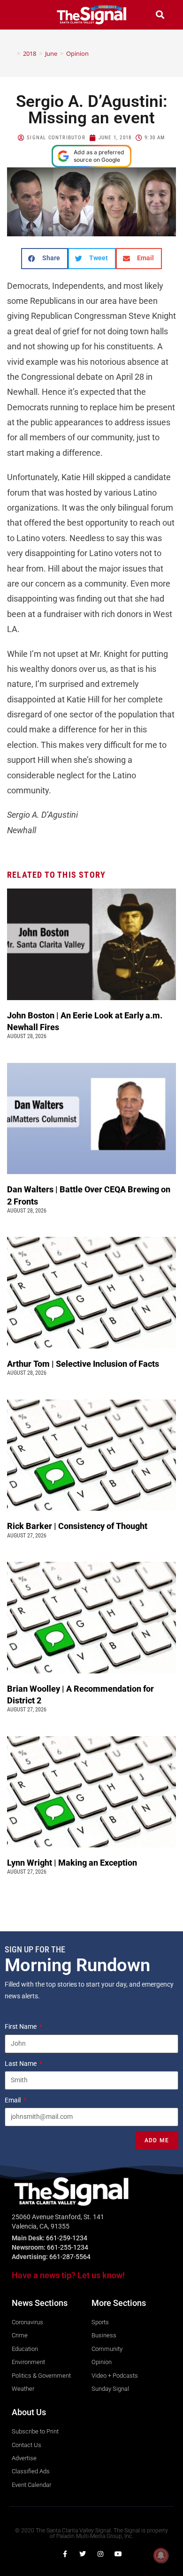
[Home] (12, 53)
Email (13, 2100)
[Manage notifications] (161, 2555)
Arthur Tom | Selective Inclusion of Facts (84, 1364)
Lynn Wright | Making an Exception (72, 1863)
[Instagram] (100, 2554)
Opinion (77, 53)
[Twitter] (83, 2554)
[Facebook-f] (65, 2554)
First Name (21, 2026)
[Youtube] (118, 2554)
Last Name (21, 2064)
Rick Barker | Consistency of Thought (77, 1526)
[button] (23, 15)
